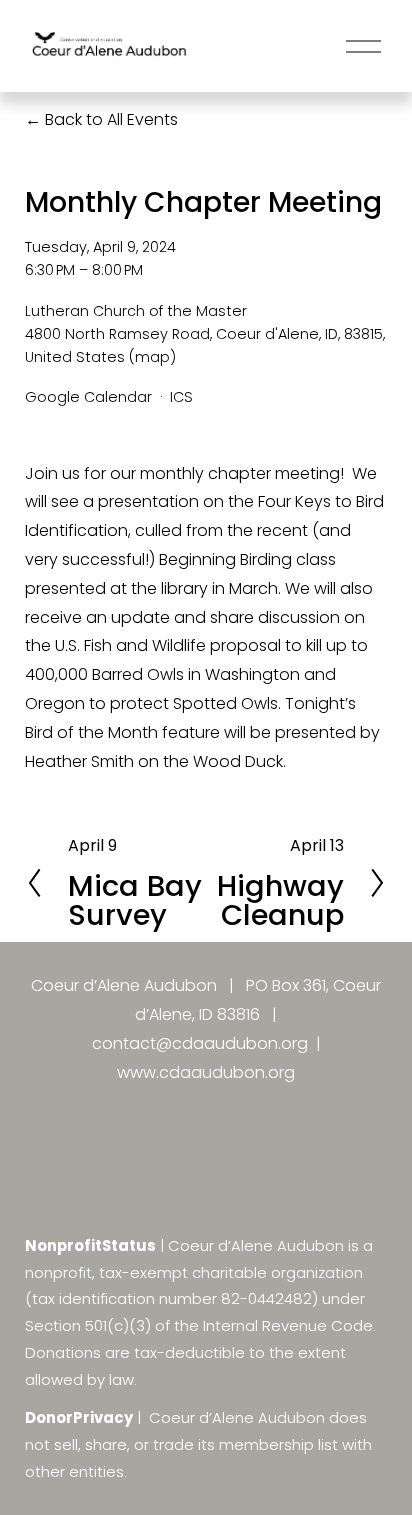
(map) (152, 357)
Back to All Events (111, 119)
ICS (181, 397)
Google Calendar (88, 397)
